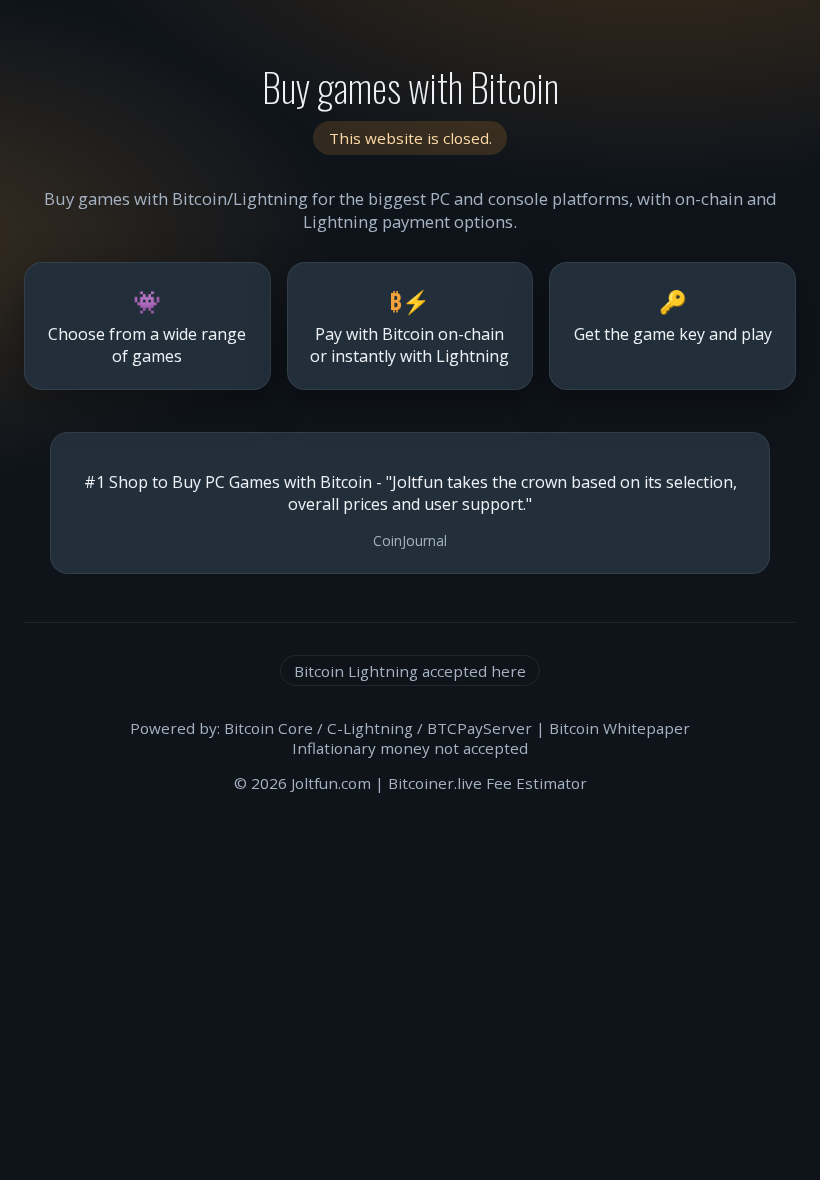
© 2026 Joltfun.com (302, 783)
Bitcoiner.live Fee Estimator (487, 783)
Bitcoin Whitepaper (619, 728)
